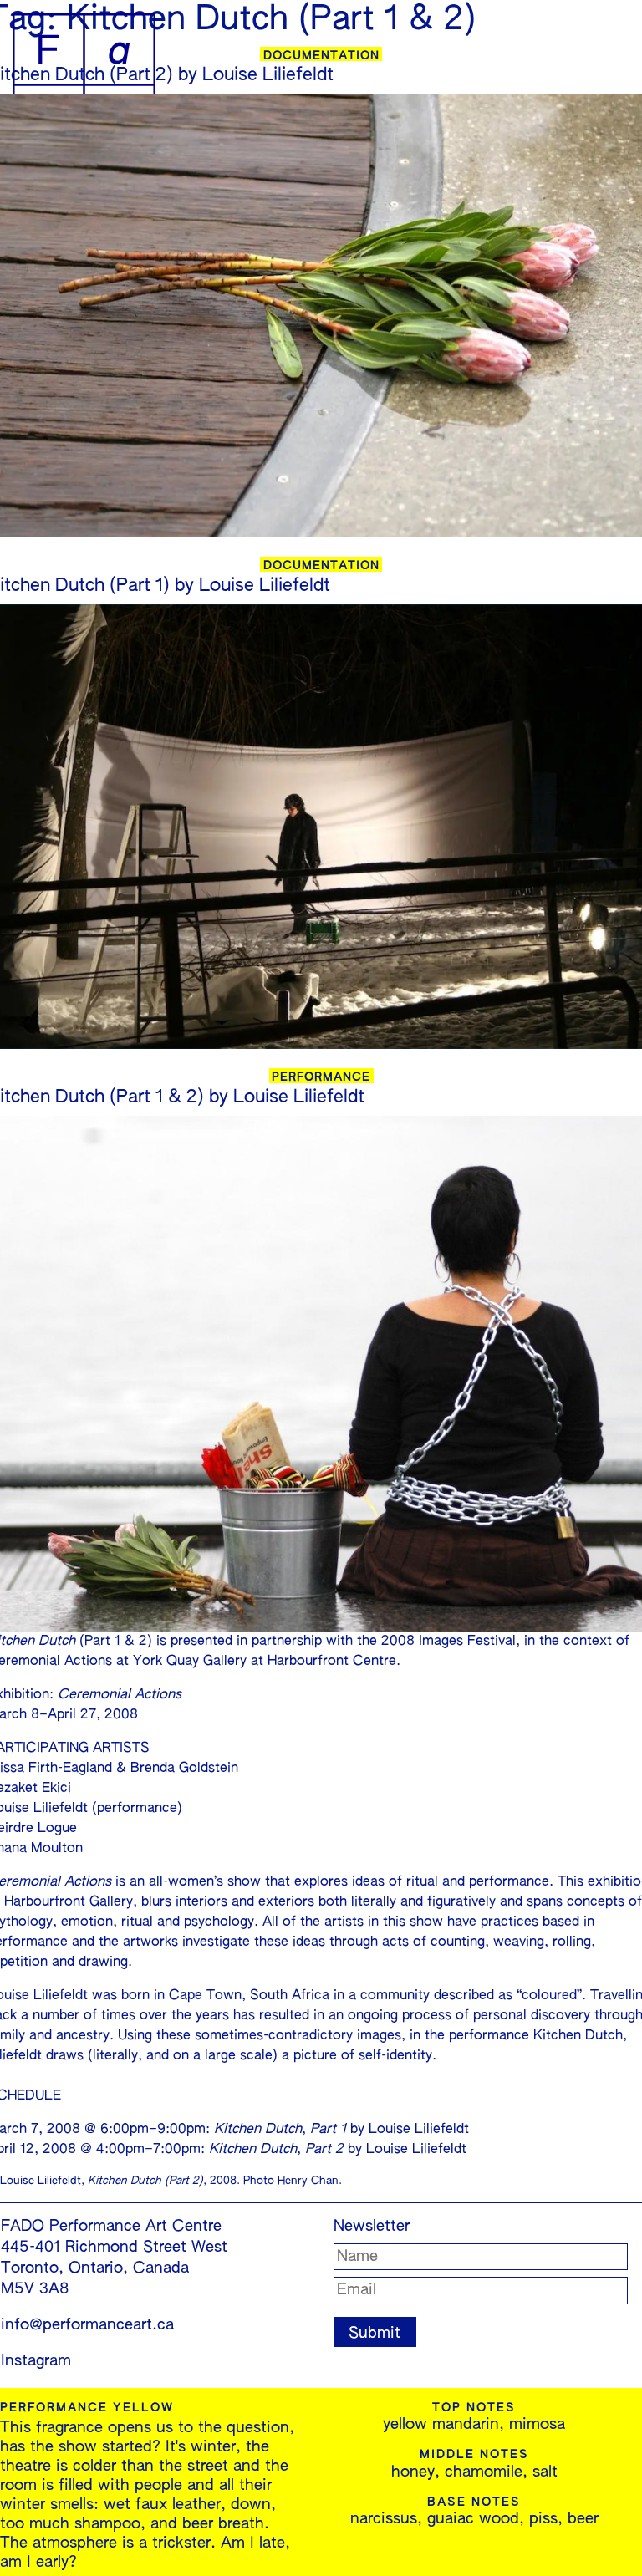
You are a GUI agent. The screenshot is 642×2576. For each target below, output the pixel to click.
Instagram (36, 2361)
